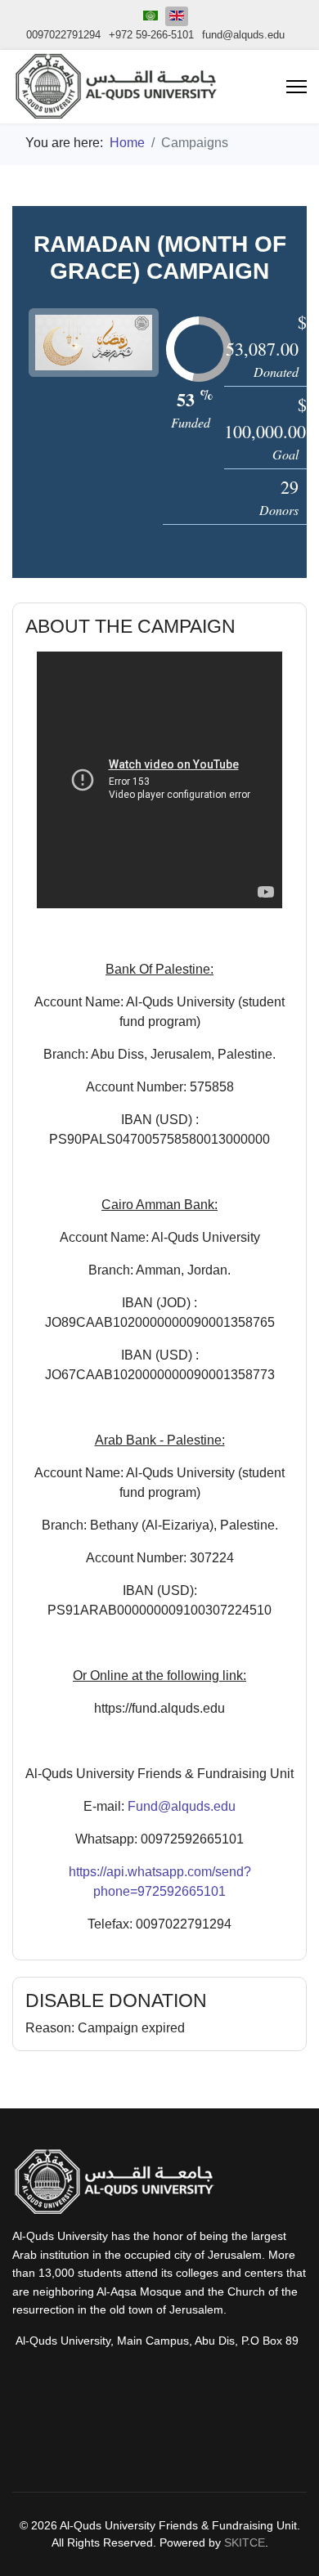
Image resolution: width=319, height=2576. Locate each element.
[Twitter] (233, 2430)
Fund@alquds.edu (182, 1806)
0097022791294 (63, 35)
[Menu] (297, 87)
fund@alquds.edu (243, 35)
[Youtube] (86, 2430)
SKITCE (245, 2542)
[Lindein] (184, 2430)
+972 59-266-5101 (151, 35)
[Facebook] (135, 2430)
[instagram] (37, 2430)
